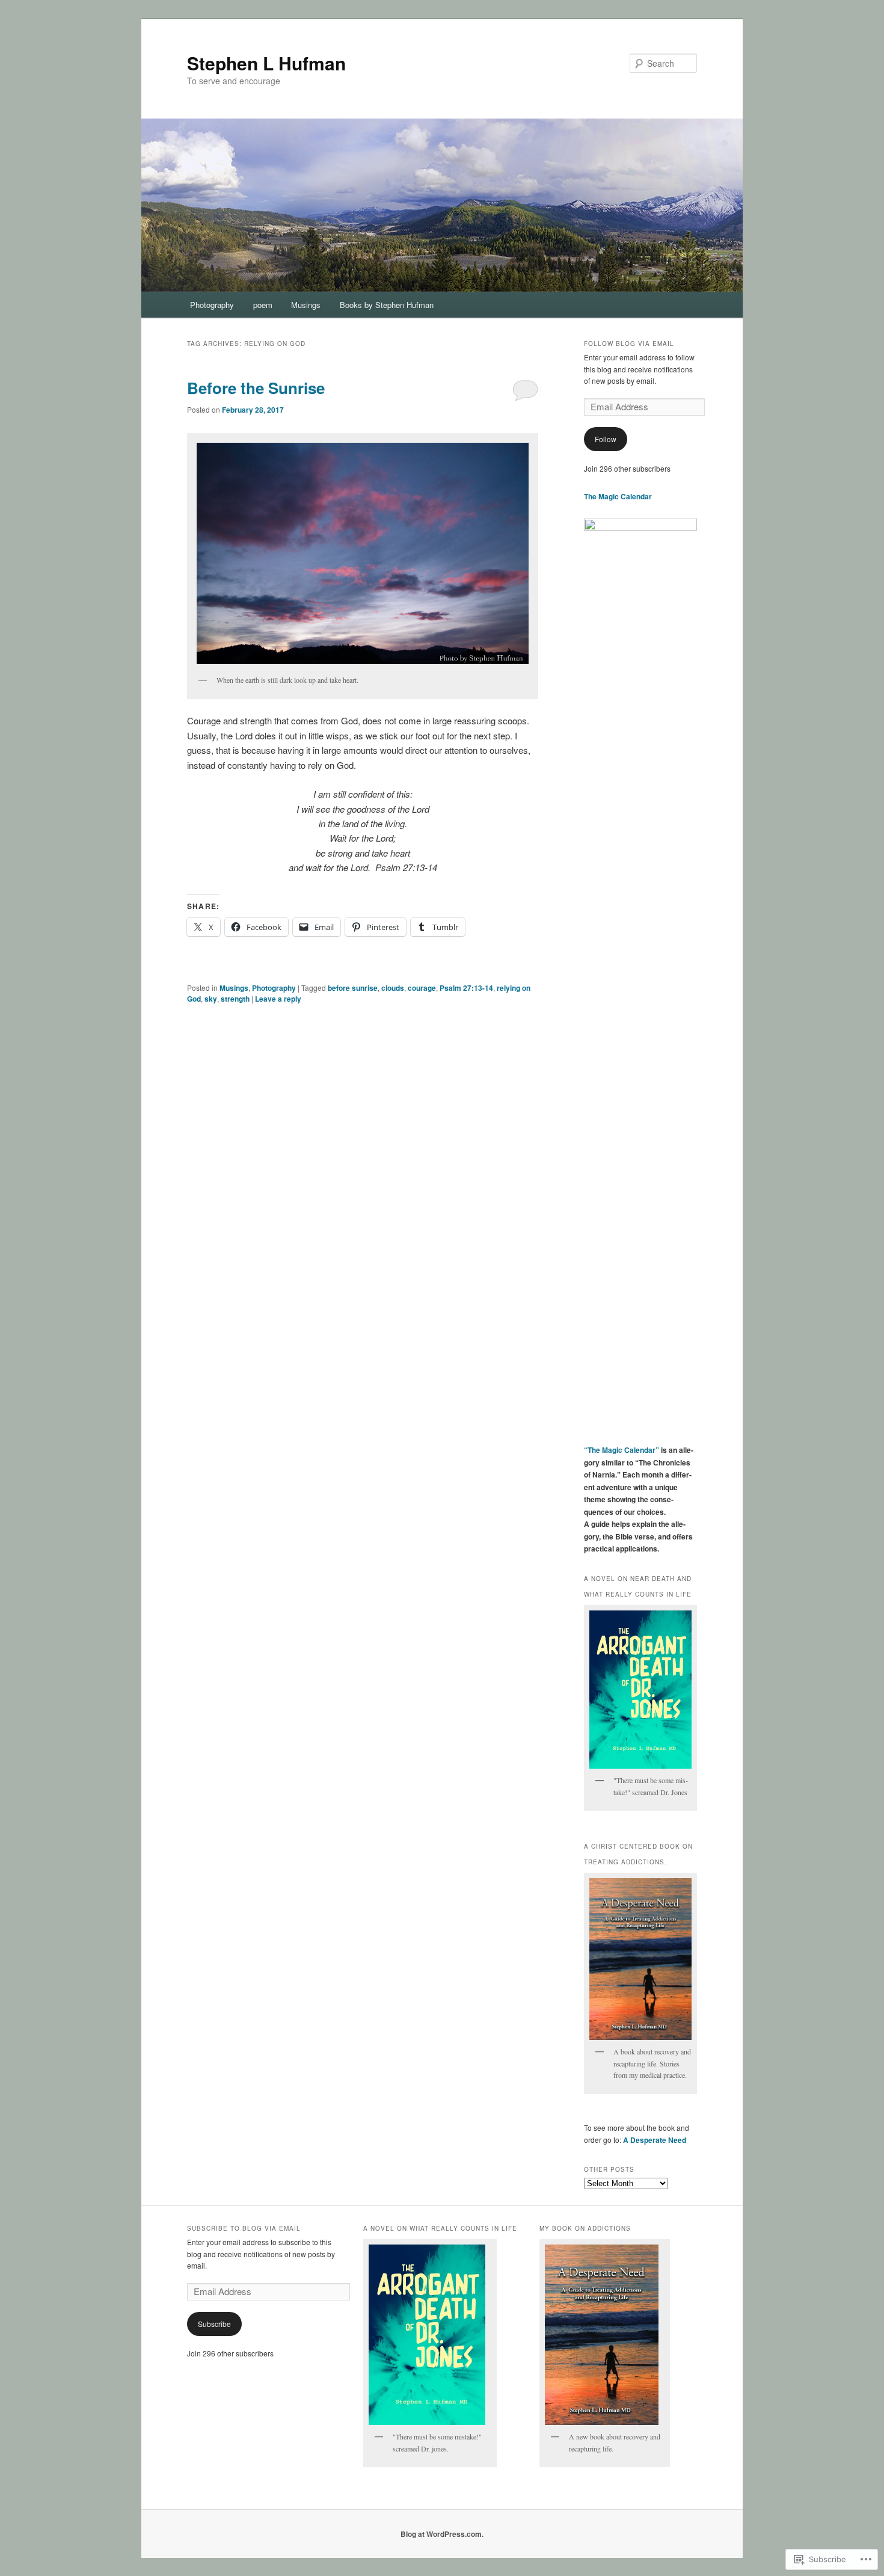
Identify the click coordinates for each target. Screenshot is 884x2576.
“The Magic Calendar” (622, 1450)
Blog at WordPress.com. (442, 2534)
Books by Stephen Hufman (387, 305)
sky (211, 999)
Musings (306, 305)
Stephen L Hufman (266, 63)
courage (422, 988)
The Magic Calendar (618, 496)
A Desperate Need (655, 2140)
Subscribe (214, 2324)
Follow (606, 439)
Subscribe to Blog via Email (244, 2228)
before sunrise (353, 988)
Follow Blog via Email (629, 344)
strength (235, 999)
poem (263, 305)
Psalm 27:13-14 (466, 988)
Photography (212, 305)
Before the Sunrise (256, 388)
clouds (393, 988)
